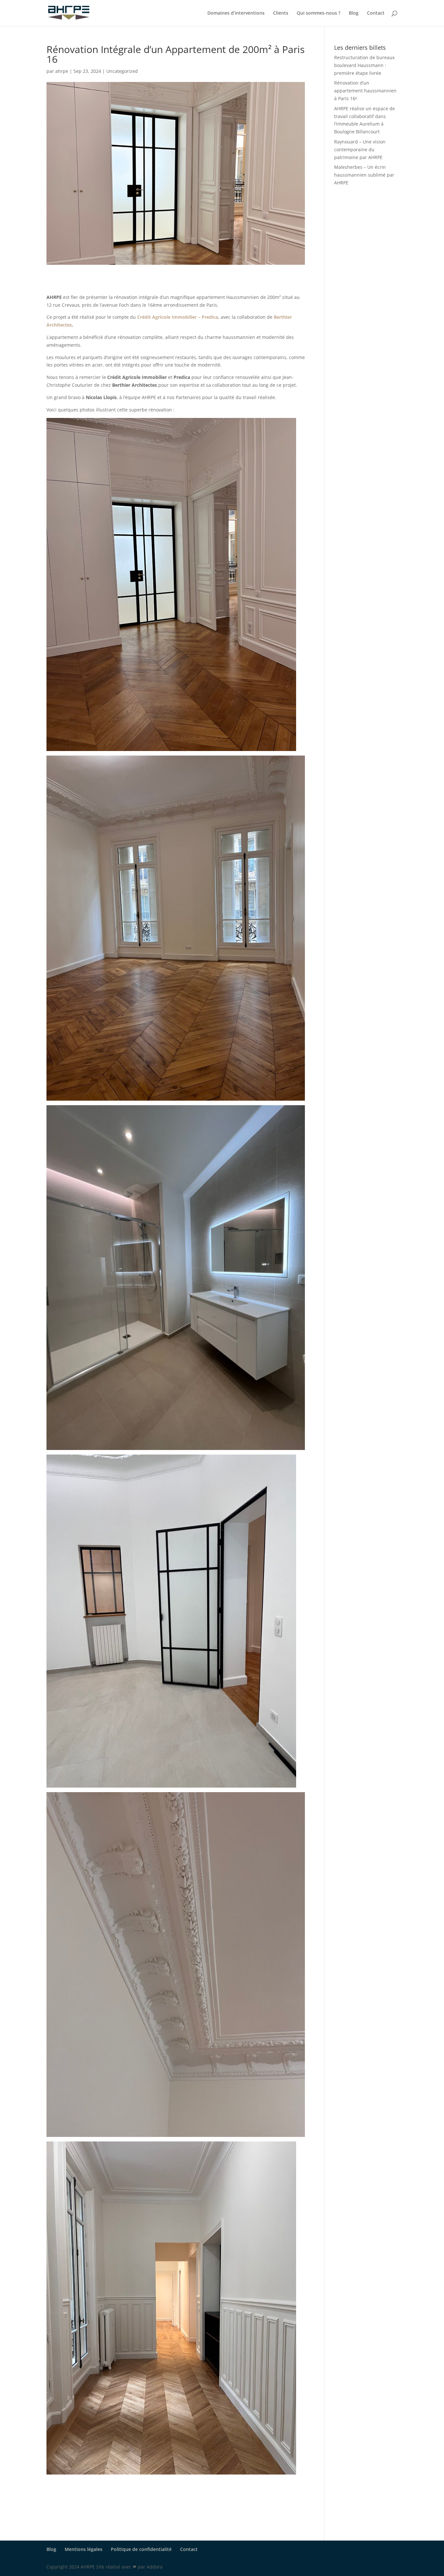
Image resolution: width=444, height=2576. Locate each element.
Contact (376, 13)
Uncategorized (122, 71)
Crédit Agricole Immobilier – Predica (178, 317)
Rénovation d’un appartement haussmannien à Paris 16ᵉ (365, 91)
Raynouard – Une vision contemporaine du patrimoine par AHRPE (360, 149)
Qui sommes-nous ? (319, 13)
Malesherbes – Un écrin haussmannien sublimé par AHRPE (364, 175)
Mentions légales (84, 2549)
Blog (354, 13)
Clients (281, 13)
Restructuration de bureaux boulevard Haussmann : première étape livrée (364, 65)
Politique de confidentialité (141, 2549)
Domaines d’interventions (236, 13)
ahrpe (62, 71)
